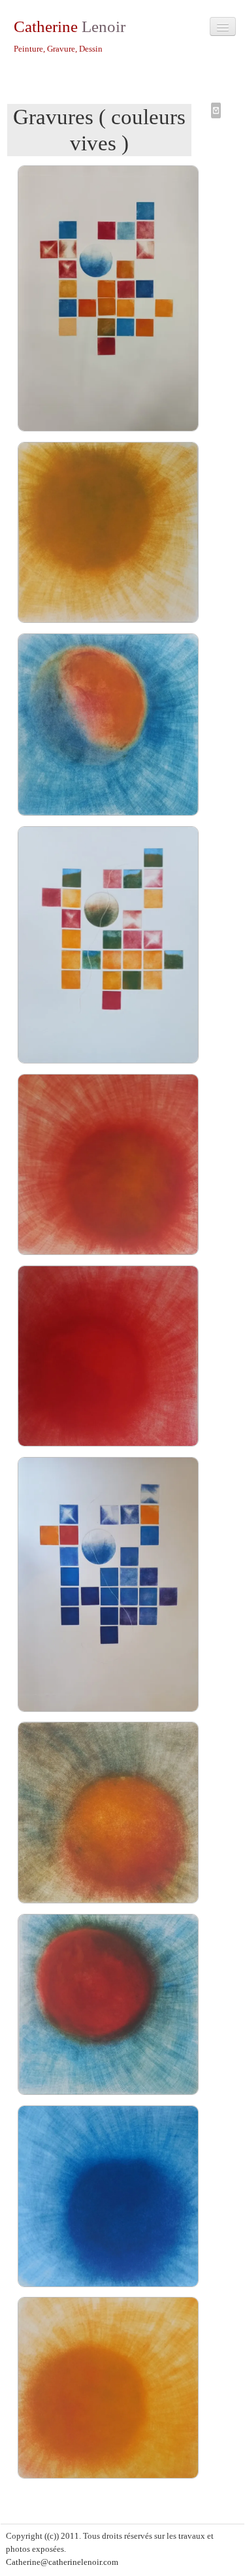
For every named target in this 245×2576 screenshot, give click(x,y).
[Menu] (223, 26)
